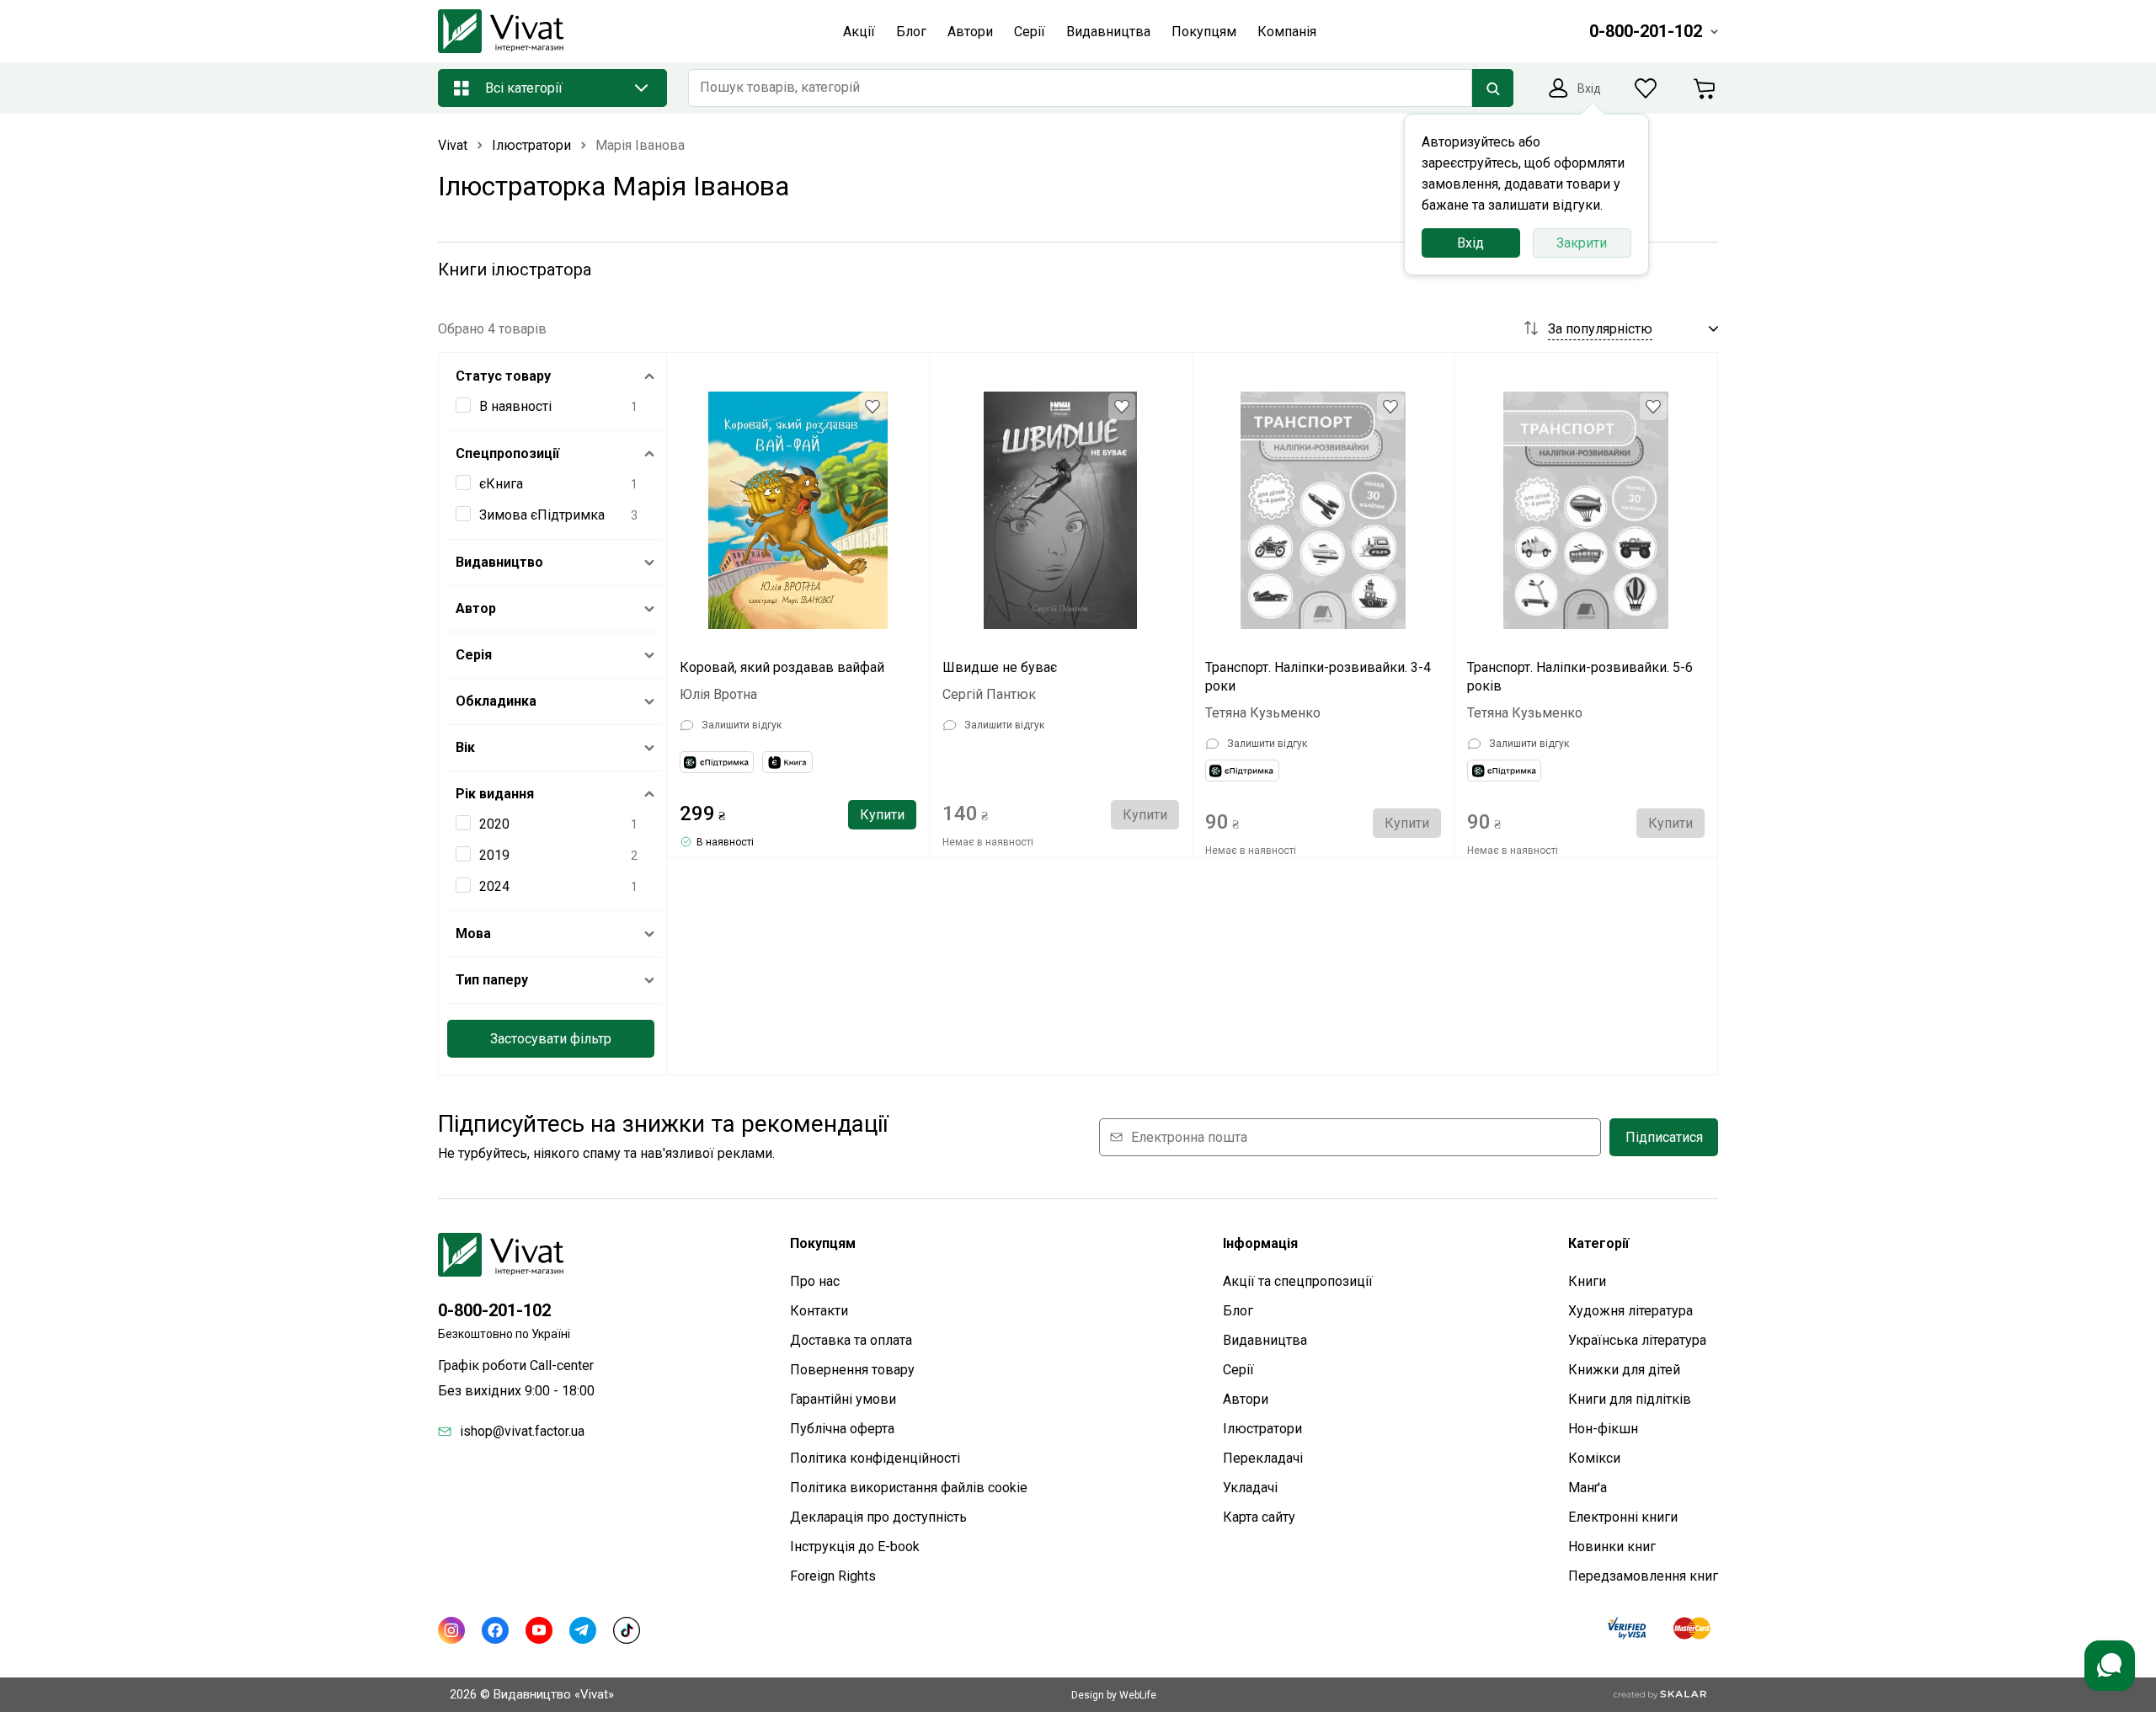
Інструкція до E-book (855, 1547)
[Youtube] (539, 1630)
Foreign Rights (833, 1576)
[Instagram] (451, 1630)
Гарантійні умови (843, 1399)
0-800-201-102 (494, 1310)
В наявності (515, 406)
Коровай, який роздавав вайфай (782, 667)
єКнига (501, 484)
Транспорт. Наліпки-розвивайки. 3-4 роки (1318, 677)
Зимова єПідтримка (542, 515)
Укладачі (1250, 1488)
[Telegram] (583, 1630)
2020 (494, 824)
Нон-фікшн (1603, 1429)
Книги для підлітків (1630, 1399)
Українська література (1637, 1340)
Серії (1238, 1370)
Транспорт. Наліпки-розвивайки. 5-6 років (1580, 677)
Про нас (815, 1281)
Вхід (1470, 243)
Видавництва (1265, 1340)
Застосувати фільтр (551, 1039)
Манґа (1588, 1488)
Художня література (1630, 1311)
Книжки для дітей (1624, 1370)
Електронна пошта (1189, 1137)
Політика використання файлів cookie (909, 1488)
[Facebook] (495, 1630)
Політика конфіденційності (875, 1458)
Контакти (819, 1311)
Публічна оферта (842, 1429)
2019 (494, 855)
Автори (1246, 1399)
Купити (882, 815)
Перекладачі (1263, 1458)
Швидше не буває (1000, 667)
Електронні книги (1623, 1517)
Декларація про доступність (878, 1517)
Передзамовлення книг (1643, 1576)
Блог (1238, 1311)
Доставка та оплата (851, 1340)
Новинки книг (1612, 1547)
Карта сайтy (1259, 1517)
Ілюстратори (1262, 1429)
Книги (1587, 1281)
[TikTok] (627, 1630)
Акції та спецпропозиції (1298, 1281)
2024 (494, 886)
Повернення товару (852, 1370)
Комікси (1594, 1458)
